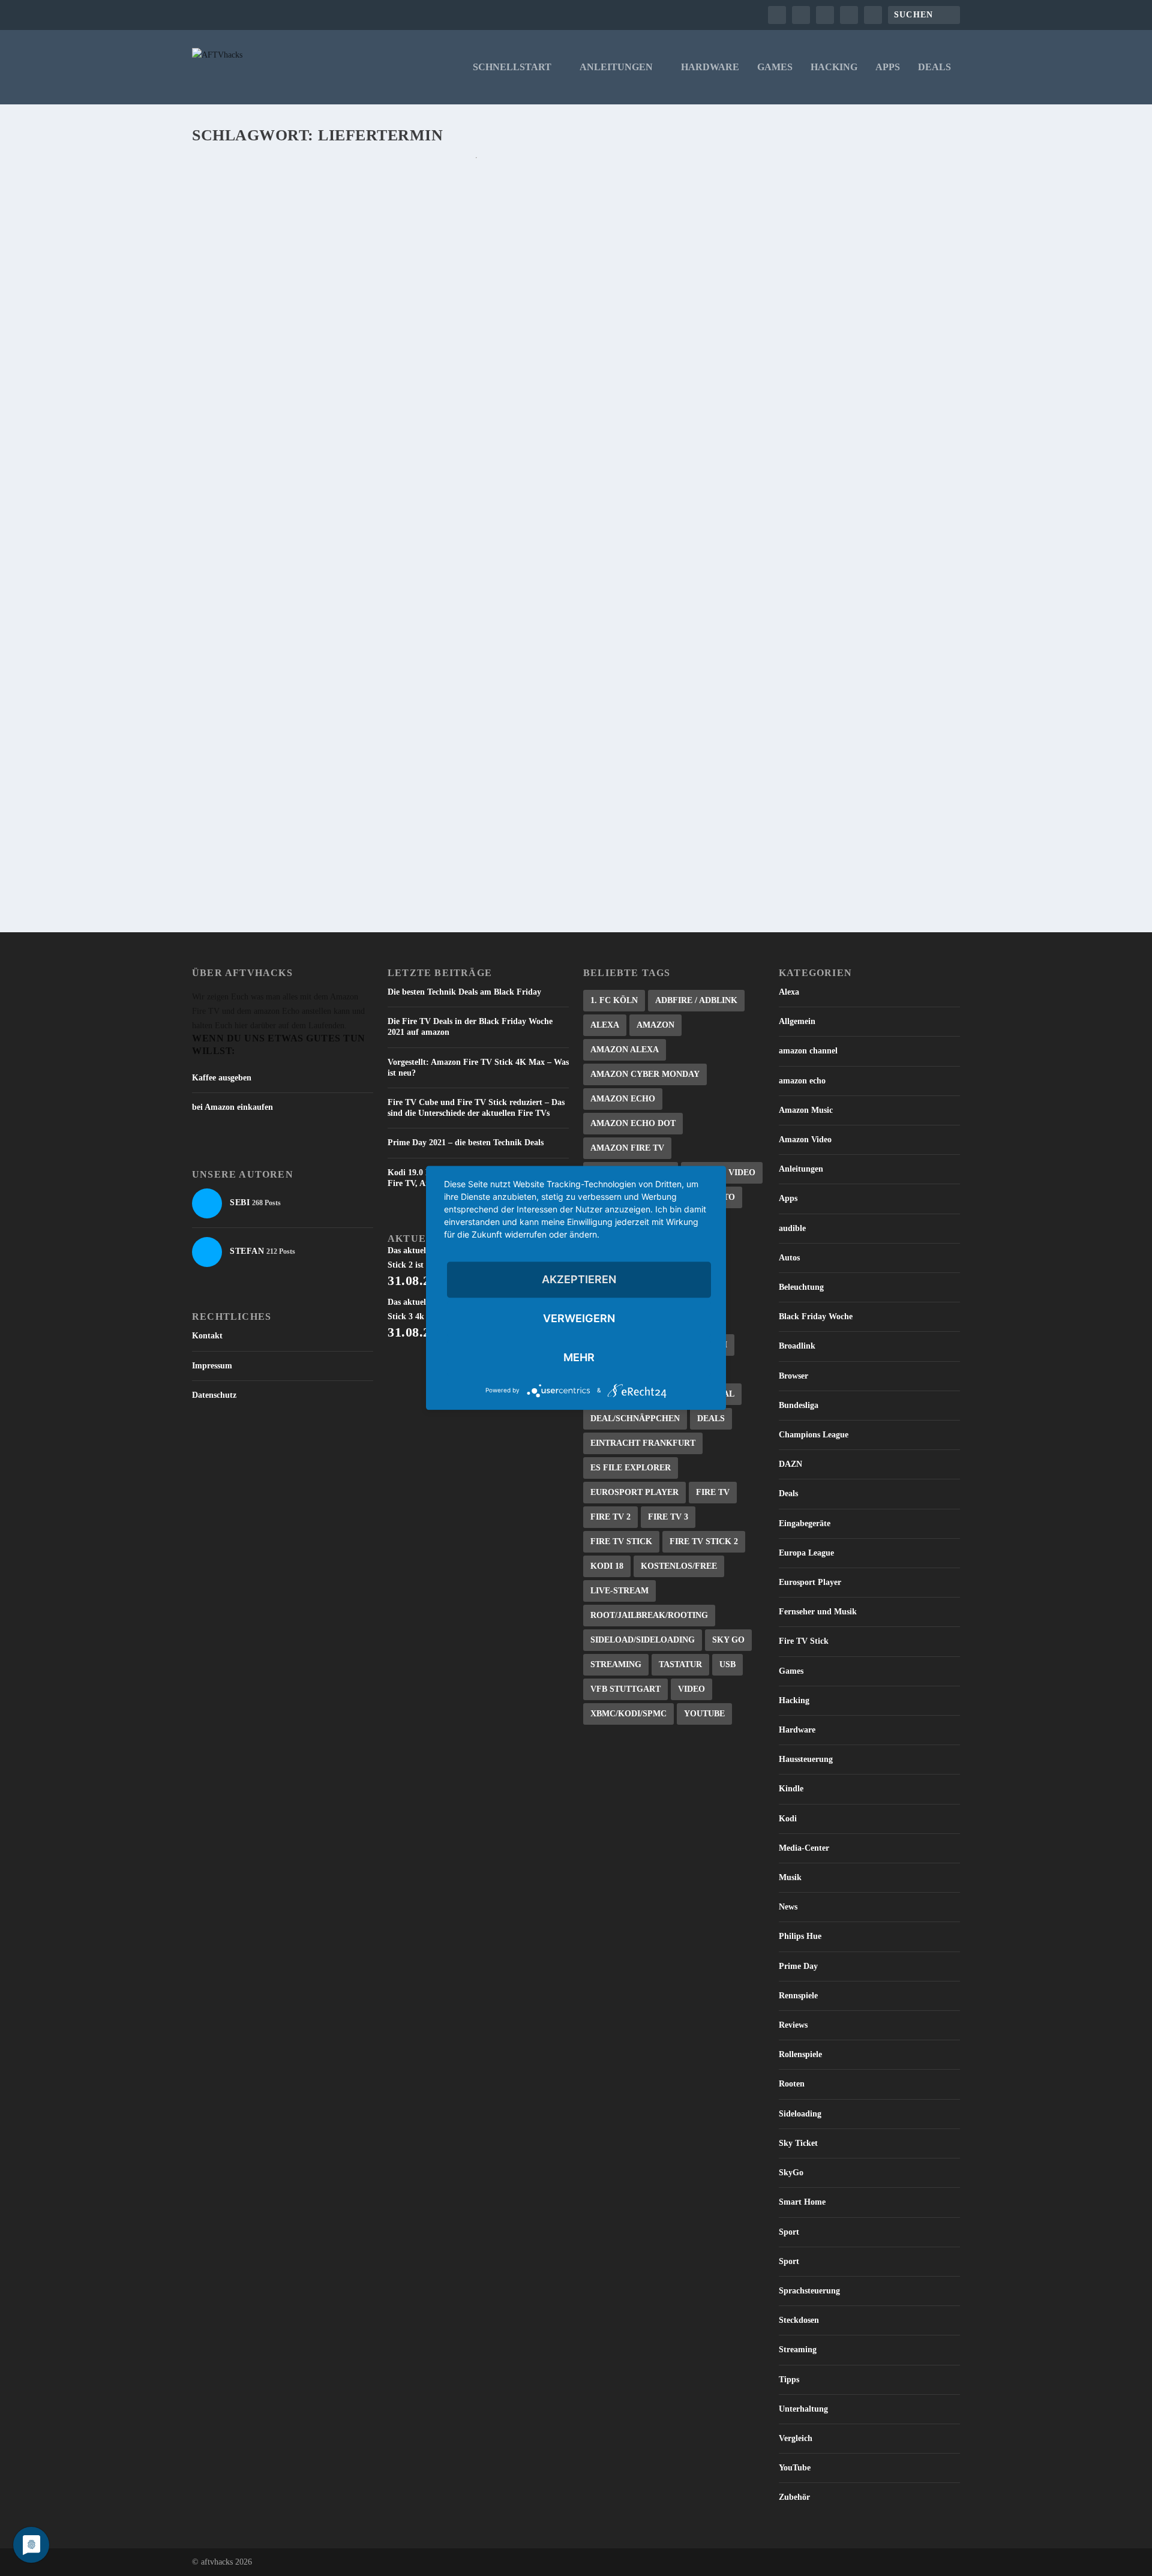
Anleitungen (616, 67)
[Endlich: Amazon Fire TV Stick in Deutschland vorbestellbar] (476, 333)
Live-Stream (619, 1591)
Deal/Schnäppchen (635, 1418)
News (788, 1907)
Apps (888, 67)
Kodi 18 (607, 1566)
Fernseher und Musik (818, 1612)
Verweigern (579, 1318)
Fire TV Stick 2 (704, 1541)
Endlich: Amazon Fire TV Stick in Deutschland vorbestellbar (388, 358)
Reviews (793, 2025)
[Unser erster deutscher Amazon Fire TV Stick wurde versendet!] (476, 170)
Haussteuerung (806, 1759)
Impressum (212, 1366)
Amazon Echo (623, 1099)
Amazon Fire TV (627, 1148)
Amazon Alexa (625, 1050)
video (691, 1689)
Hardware (710, 67)
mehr (579, 1357)
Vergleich (796, 2438)
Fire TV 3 (668, 1517)
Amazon (655, 1025)
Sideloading (800, 2114)
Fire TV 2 (610, 1517)
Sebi (223, 377)
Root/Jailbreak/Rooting (649, 1615)
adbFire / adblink (696, 1000)
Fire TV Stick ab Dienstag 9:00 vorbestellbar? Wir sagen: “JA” (384, 507)
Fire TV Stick (621, 1541)
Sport (789, 2232)
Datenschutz (214, 1395)
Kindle (791, 1789)
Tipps (789, 2380)
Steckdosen (799, 2320)
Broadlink (797, 1346)
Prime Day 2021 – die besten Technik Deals (466, 1143)
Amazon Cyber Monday (645, 1074)
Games (775, 67)
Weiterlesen (241, 288)
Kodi (788, 1819)
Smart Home (802, 2202)
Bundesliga (799, 1405)
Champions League (814, 1435)
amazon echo (802, 1081)
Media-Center (804, 1848)
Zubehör (794, 2497)
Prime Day (798, 1966)
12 (285, 377)
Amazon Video (805, 1140)
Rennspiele (798, 1996)
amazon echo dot (633, 1123)
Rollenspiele (800, 2054)
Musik (790, 1877)
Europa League (806, 1553)
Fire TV (713, 1492)
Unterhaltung (803, 2409)
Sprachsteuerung (809, 2291)
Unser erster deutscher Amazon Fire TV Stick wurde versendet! (396, 195)
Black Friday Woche (816, 1316)
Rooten (792, 2084)
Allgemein (797, 1021)
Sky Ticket (798, 2143)
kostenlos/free (679, 1566)
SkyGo (791, 2173)
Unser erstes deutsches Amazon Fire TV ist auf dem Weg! (371, 791)
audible (792, 1228)
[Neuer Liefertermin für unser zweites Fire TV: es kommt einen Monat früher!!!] (476, 617)
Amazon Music (806, 1110)
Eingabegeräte (805, 1523)
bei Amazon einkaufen (232, 1107)
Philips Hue (800, 1936)
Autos (789, 1258)
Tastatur (680, 1664)
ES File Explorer (631, 1468)
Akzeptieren (579, 1279)
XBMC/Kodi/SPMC (628, 1714)
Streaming (616, 1664)
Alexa (605, 1025)
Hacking (834, 67)
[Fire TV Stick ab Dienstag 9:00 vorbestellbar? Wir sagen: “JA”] (472, 482)
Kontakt (207, 1336)
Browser (793, 1376)
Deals (934, 67)
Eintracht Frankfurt (643, 1443)
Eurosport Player (634, 1492)
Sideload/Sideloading (643, 1640)
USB (727, 1664)
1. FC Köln (614, 1000)
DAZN (790, 1464)
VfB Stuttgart (625, 1689)
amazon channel (808, 1051)
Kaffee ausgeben (222, 1078)
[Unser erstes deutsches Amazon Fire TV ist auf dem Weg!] (476, 766)
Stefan (226, 214)
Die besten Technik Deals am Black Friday (464, 992)
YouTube (704, 1714)
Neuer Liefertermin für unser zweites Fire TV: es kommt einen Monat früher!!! (438, 642)
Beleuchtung (801, 1287)
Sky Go (728, 1640)
